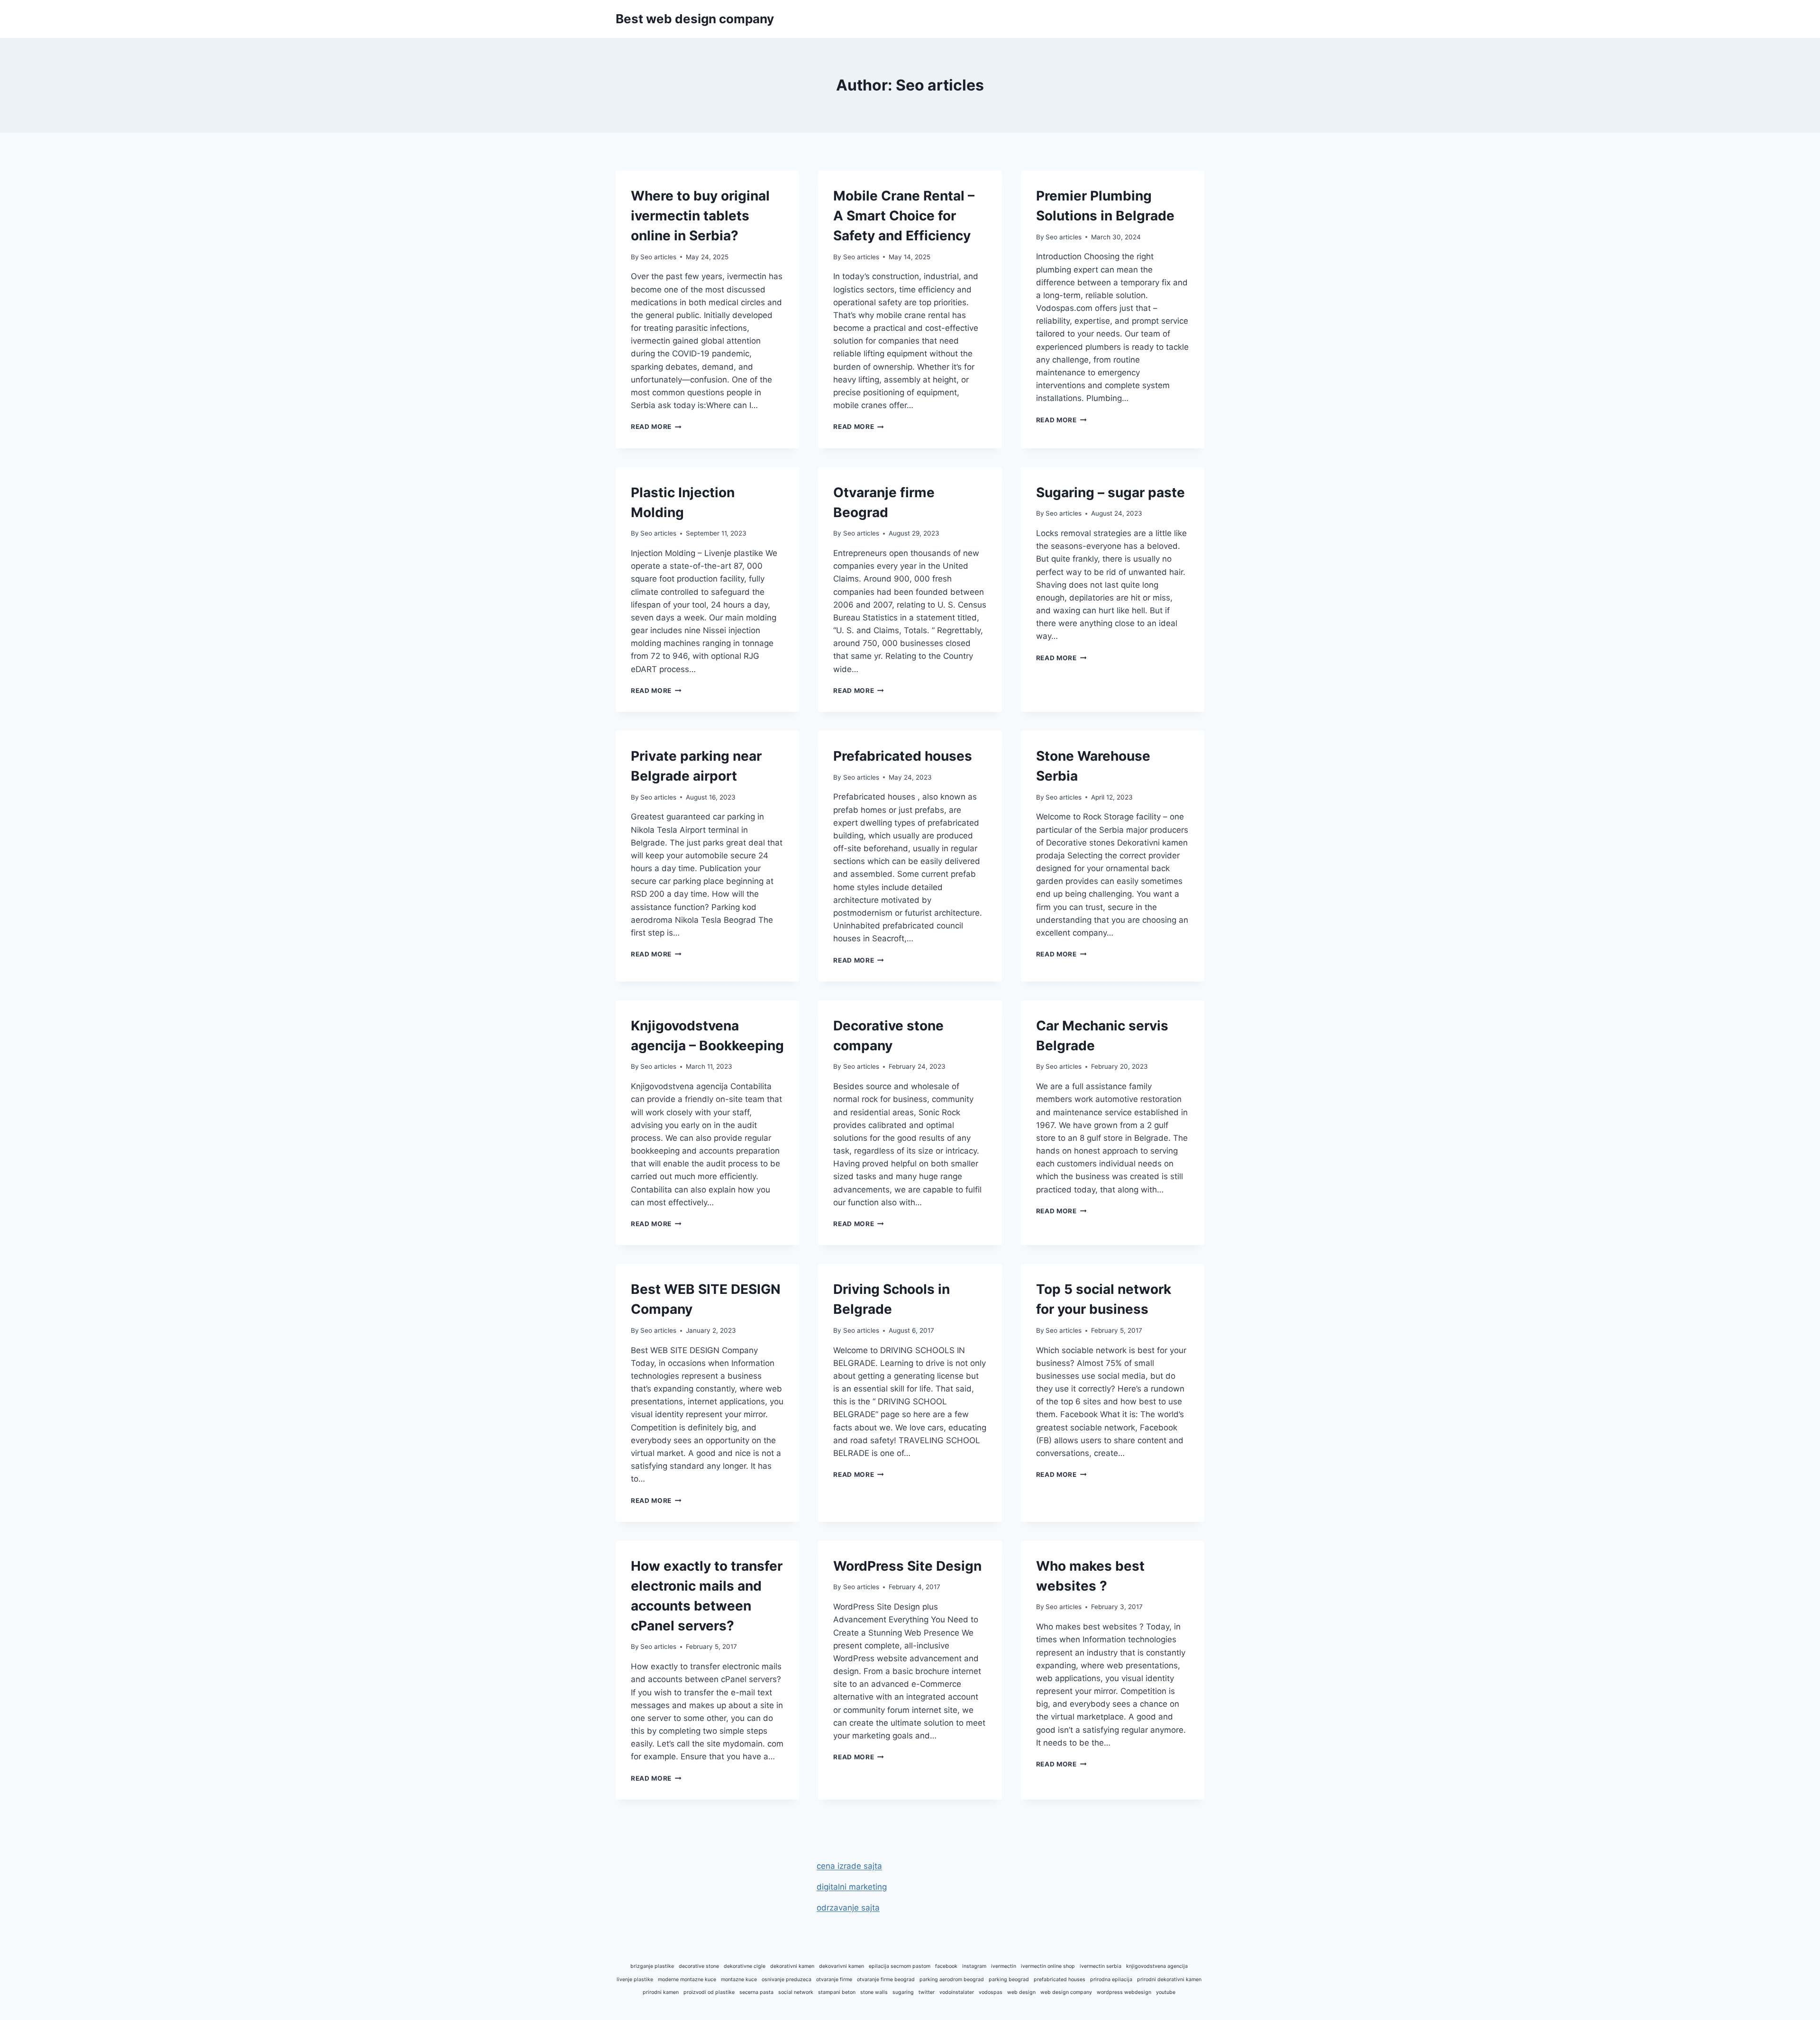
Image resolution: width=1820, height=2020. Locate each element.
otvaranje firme (834, 1979)
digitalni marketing (852, 1887)
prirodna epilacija (1111, 1979)
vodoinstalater (957, 1992)
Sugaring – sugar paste (1110, 492)
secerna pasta (756, 1992)
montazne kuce (739, 1979)
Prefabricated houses (903, 756)
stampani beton (837, 1992)
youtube (1166, 1992)
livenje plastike (635, 1979)
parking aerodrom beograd (952, 1979)
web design (1021, 1992)
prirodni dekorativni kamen (1169, 1979)
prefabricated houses (1060, 1979)
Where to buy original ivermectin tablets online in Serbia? (700, 216)
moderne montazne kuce (687, 1979)
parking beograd (1009, 1979)
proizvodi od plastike (709, 1992)
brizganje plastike (652, 1966)
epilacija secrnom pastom (900, 1966)
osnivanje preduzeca (787, 1979)
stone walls (874, 1992)
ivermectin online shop (1048, 1966)
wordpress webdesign (1124, 1992)
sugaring (903, 1992)
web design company (1066, 1992)
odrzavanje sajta (848, 1908)
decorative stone (699, 1966)
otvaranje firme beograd (886, 1979)
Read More (656, 427)
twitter (927, 1992)
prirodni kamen (661, 1992)
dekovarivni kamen (842, 1966)
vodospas (991, 1992)
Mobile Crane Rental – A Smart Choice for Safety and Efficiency (904, 216)
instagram (974, 1966)
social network (796, 1992)
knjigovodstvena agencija (1157, 1966)
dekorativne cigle (745, 1966)
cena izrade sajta (849, 1866)
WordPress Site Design (907, 1566)
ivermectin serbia (1101, 1966)
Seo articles (658, 257)
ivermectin (1004, 1966)
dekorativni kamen (792, 1966)
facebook (946, 1966)
